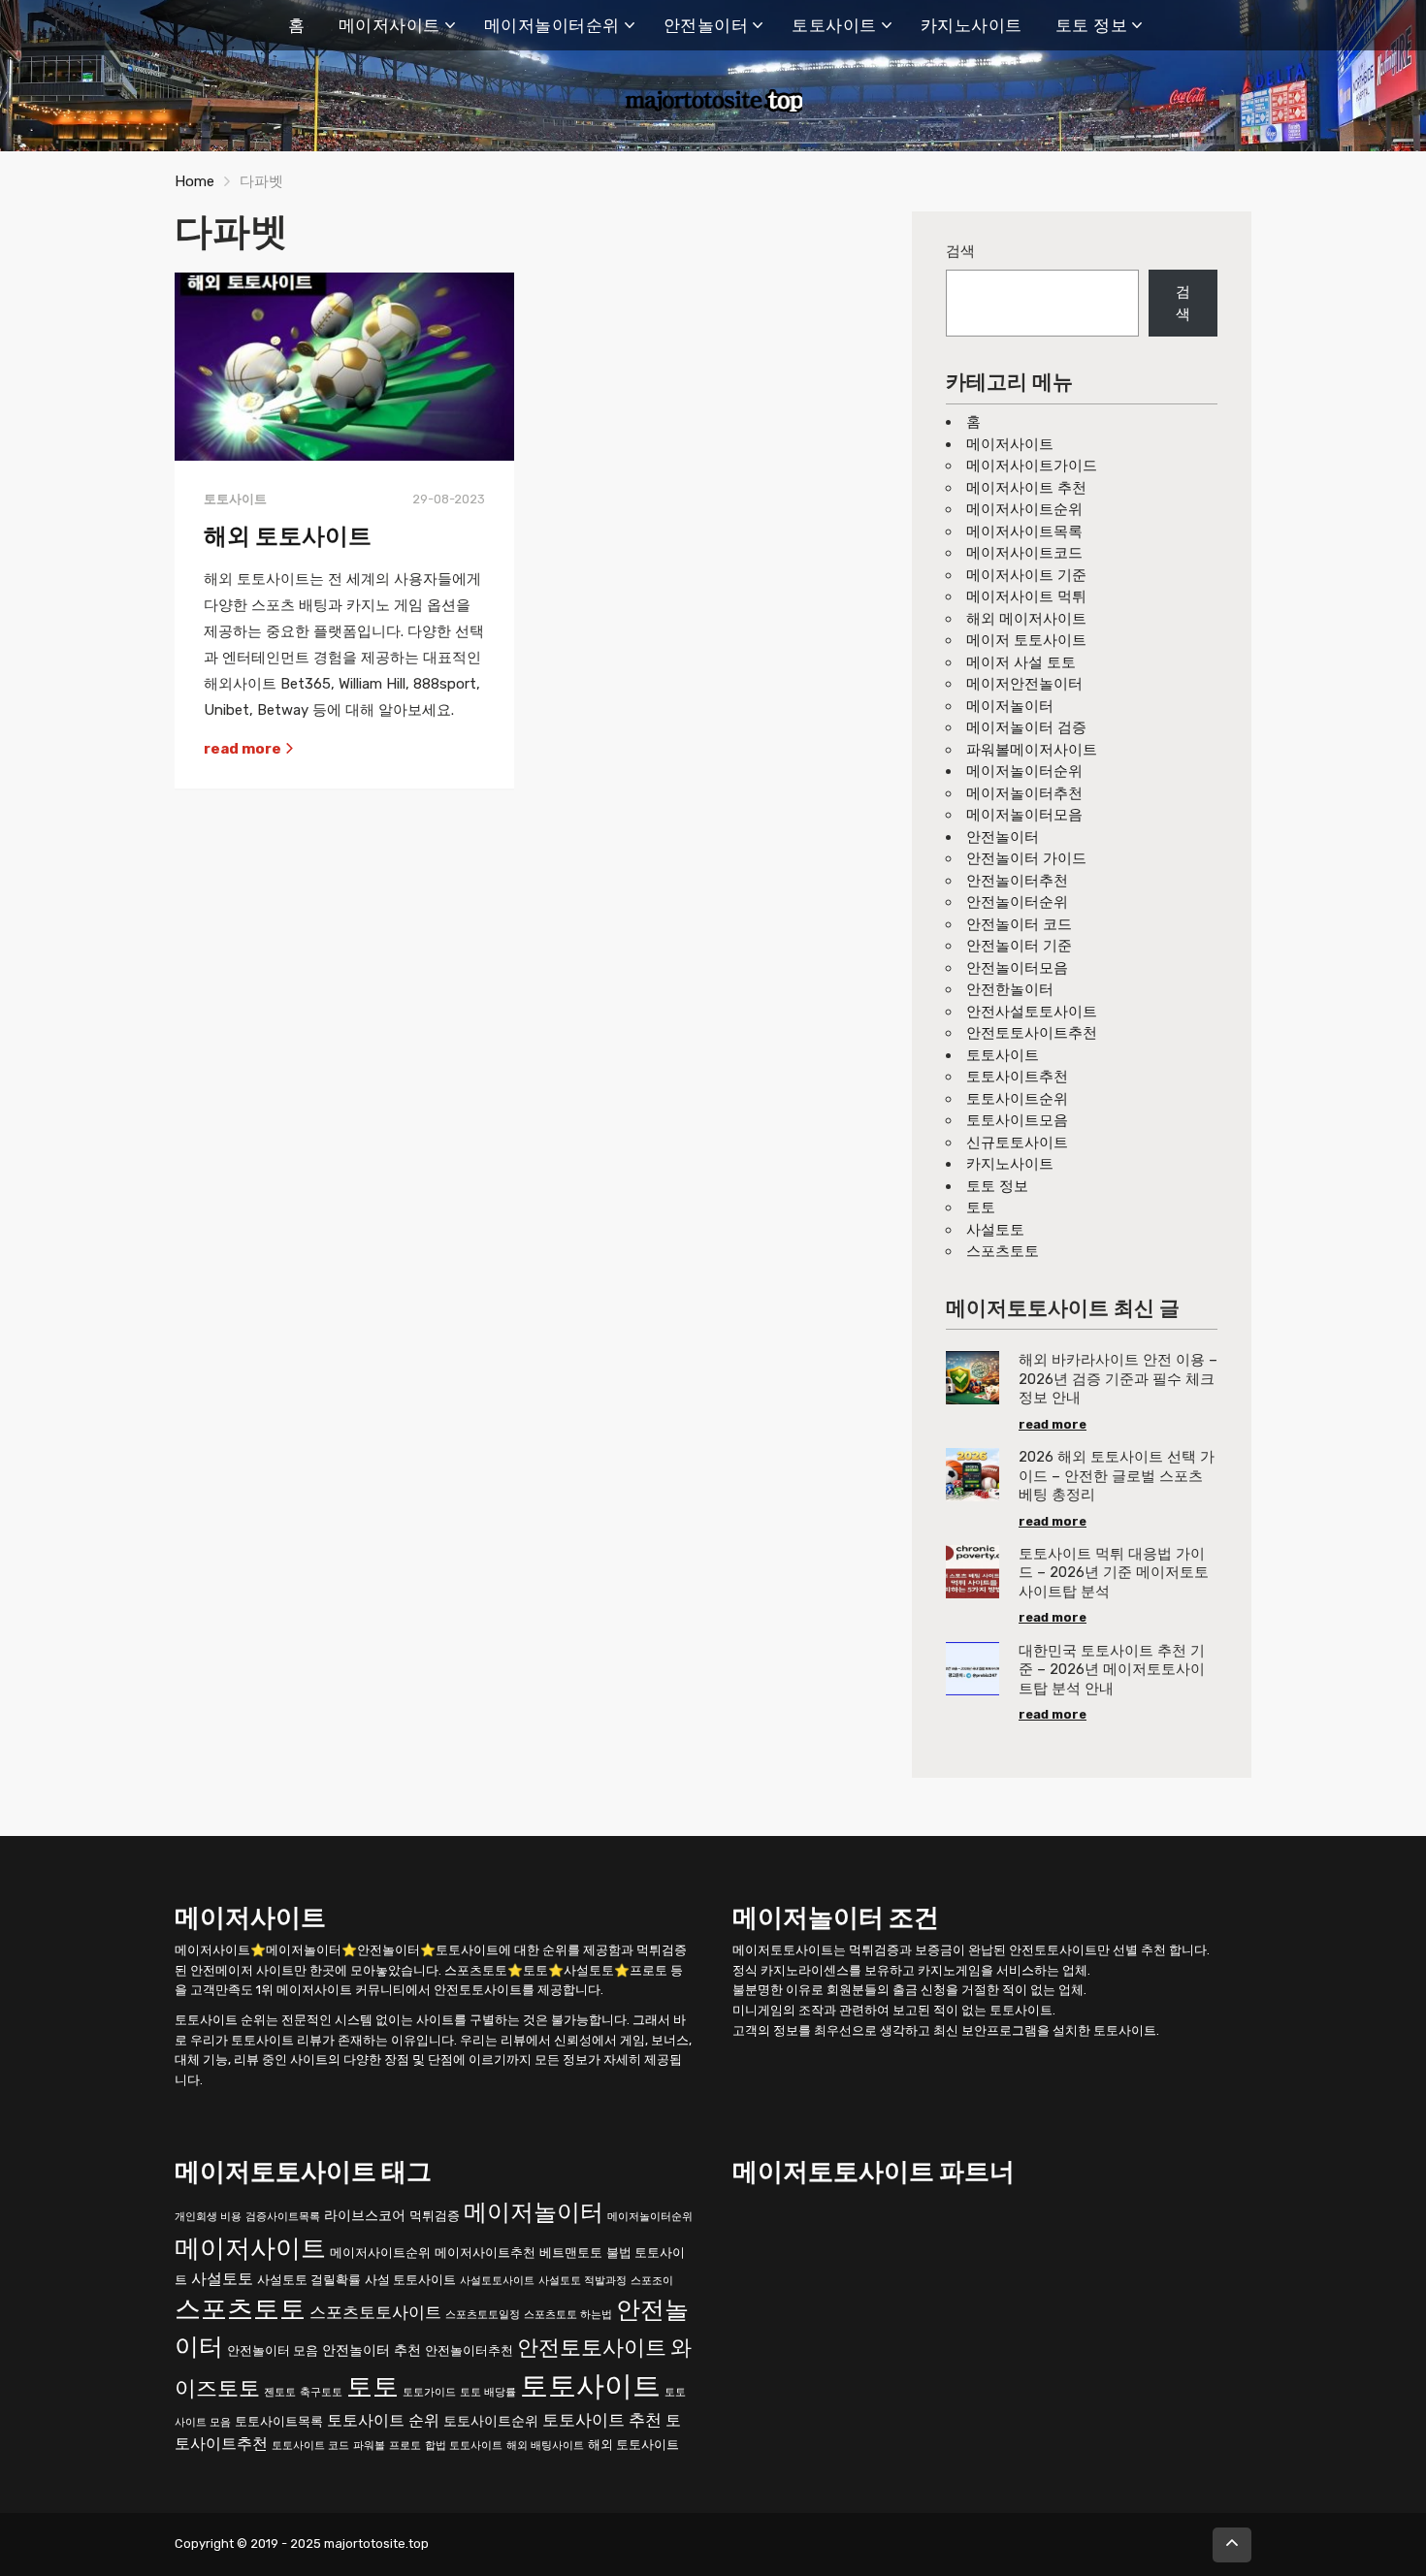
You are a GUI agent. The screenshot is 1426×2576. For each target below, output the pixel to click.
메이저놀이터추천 (1024, 793)
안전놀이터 (706, 25)
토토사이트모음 (1017, 1120)
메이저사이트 (389, 25)
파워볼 (369, 2445)
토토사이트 (834, 25)
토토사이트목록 (279, 2420)
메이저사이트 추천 (1026, 488)
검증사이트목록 (283, 2216)
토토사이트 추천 (602, 2419)
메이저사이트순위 (1024, 509)
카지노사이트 (972, 25)
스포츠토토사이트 (375, 2312)
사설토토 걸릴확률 (309, 2279)
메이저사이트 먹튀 (1026, 596)
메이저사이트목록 (1024, 531)
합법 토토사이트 (464, 2445)
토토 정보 (1092, 25)
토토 (981, 1207)
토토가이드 (429, 2391)
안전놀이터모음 (1017, 968)
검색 (960, 251)
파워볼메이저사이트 (1032, 750)
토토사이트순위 (1017, 1099)
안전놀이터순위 (1017, 902)
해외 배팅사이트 (545, 2445)
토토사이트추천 (1017, 1077)
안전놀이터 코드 (1019, 924)
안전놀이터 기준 (1019, 946)
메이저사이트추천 (485, 2252)
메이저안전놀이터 (1024, 684)
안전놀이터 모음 (273, 2351)
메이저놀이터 (1010, 706)
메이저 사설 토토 (1021, 662)
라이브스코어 (365, 2215)
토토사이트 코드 (310, 2445)
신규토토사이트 (1017, 1143)
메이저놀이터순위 (552, 25)
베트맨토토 (571, 2252)
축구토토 (321, 2391)
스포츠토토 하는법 (568, 2315)
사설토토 (995, 1230)
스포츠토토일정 (483, 2315)
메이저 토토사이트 (1026, 640)
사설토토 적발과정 (583, 2280)
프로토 (405, 2445)
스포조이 (652, 2280)
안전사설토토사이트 (1032, 1012)
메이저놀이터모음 (1024, 815)
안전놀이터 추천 (372, 2351)
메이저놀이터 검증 (1026, 727)
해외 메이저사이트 (1026, 619)
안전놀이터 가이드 (1026, 858)
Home (194, 181)
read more (244, 749)
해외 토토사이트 (288, 536)
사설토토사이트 (497, 2280)
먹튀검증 (435, 2215)
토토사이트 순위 (383, 2419)
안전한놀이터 (1010, 989)
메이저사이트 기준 (1026, 575)
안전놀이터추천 (1017, 881)
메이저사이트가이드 (1032, 466)
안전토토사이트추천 (1032, 1033)
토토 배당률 (488, 2391)
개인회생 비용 (208, 2216)
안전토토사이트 (592, 2348)
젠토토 (280, 2391)
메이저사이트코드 (1024, 553)
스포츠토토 (1003, 1251)
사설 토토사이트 (410, 2279)
